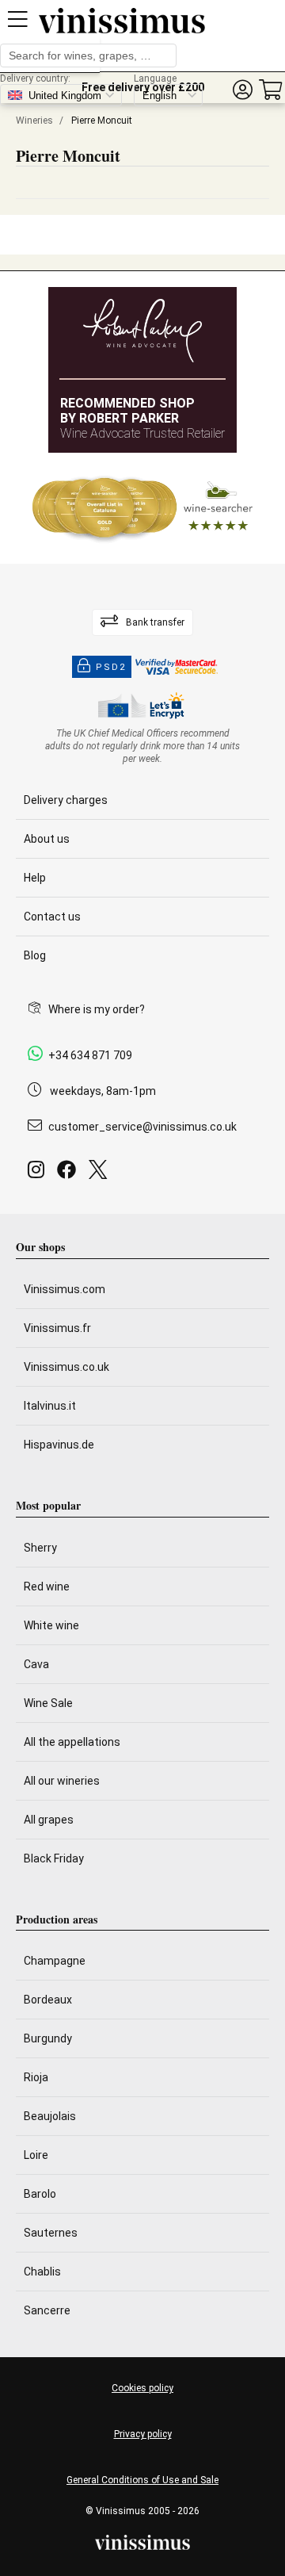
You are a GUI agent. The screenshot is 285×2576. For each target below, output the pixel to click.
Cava (36, 1664)
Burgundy (48, 2038)
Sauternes (51, 2233)
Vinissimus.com (65, 1289)
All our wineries (62, 1781)
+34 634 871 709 (90, 1055)
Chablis (42, 2272)
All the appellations (72, 1742)
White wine (51, 1625)
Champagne (55, 1961)
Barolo (40, 2194)
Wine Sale (48, 1703)
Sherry (40, 1548)
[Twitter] (101, 1174)
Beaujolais (50, 2116)
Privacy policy (143, 2434)
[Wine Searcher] (142, 508)
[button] (242, 90)
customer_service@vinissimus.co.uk (142, 1127)
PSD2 (111, 667)
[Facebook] (70, 1174)
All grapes (49, 1820)
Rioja (36, 2077)
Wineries (34, 121)
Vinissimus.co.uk (66, 1367)
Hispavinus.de (59, 1445)
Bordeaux (48, 2000)
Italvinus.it (50, 1406)
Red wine (47, 1587)
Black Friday (54, 1858)
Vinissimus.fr (57, 1328)
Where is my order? (97, 1009)
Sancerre (47, 2310)
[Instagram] (39, 1174)
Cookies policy (142, 2388)
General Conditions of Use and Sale (142, 2480)
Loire (36, 2155)
